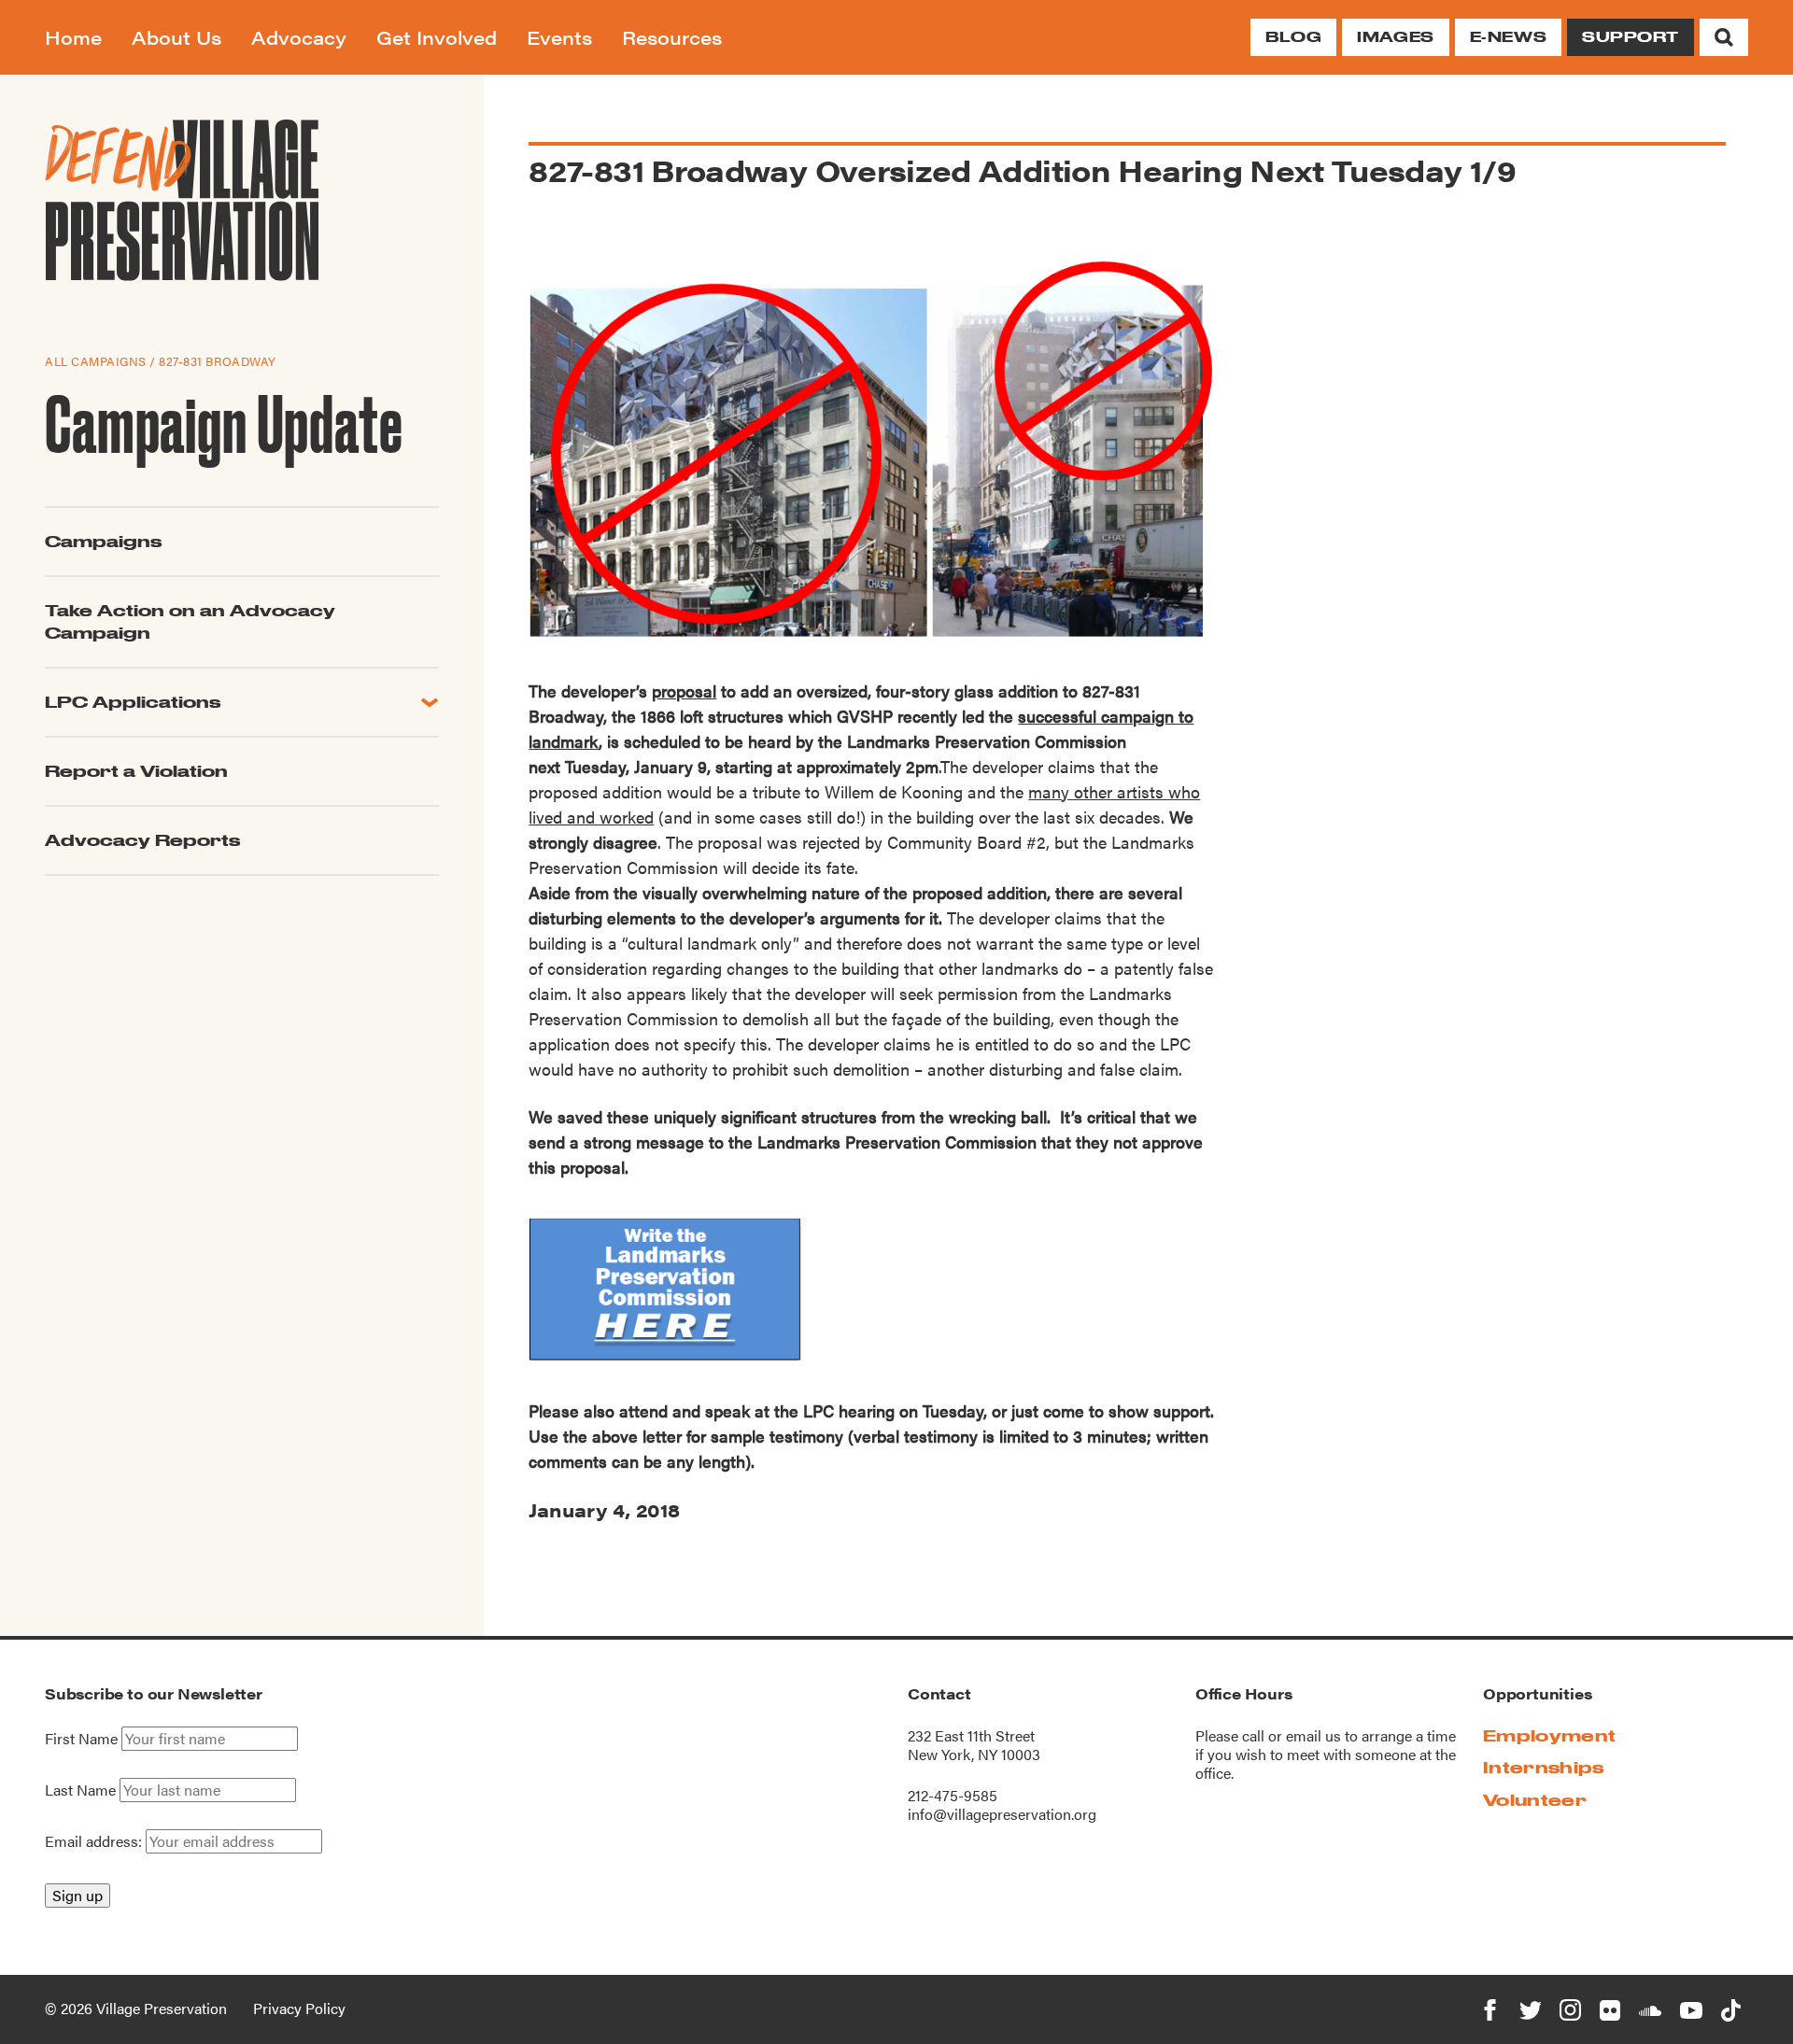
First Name (81, 1739)
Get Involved (437, 37)
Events (559, 37)
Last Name (80, 1790)
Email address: (95, 1841)
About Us (176, 37)
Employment (1549, 1735)
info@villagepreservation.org (1002, 1814)
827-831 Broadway (217, 361)
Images (1395, 37)
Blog (1293, 37)
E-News (1508, 37)
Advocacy (299, 37)
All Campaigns (96, 361)
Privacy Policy (299, 2008)
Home (73, 37)
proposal (684, 691)
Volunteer (1535, 1800)
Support (1631, 37)
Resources (672, 37)
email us (1313, 1735)
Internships (1544, 1767)
